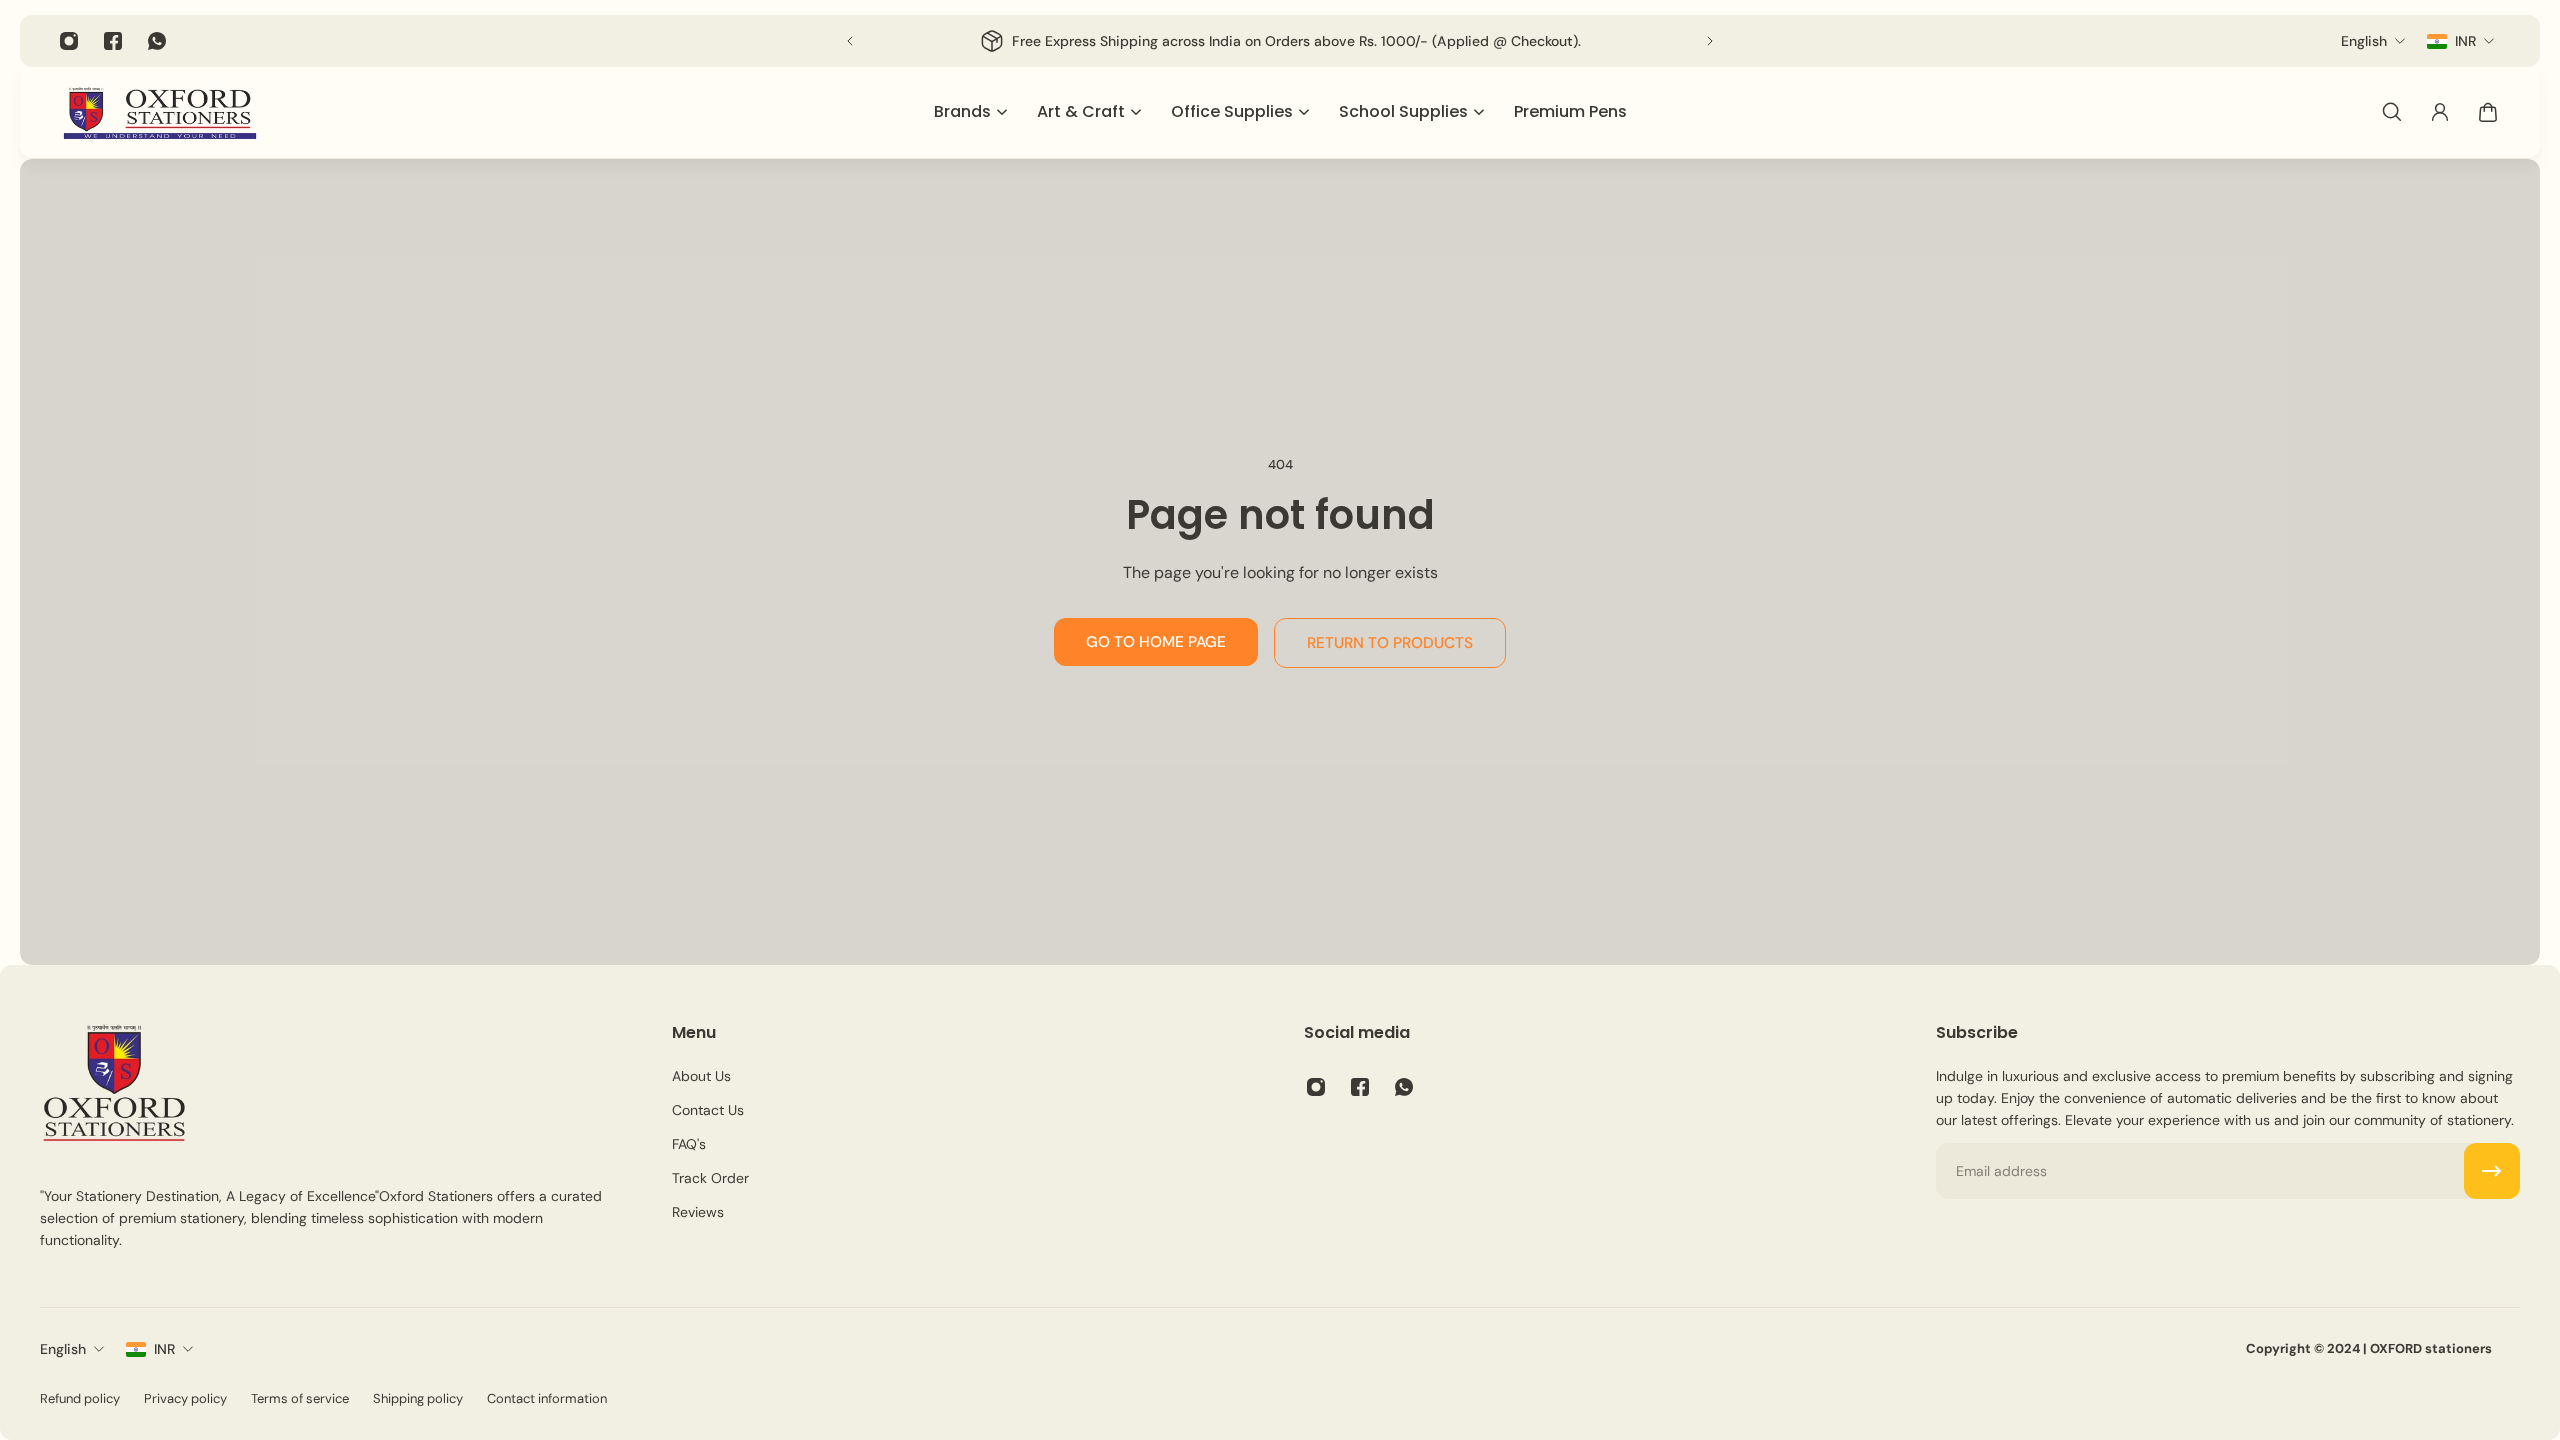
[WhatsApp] (157, 41)
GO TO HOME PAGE (1156, 642)
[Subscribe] (2492, 1171)
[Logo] (160, 112)
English (63, 1349)
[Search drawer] (2392, 112)
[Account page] (2440, 112)
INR (164, 1349)
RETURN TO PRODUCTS (1390, 643)
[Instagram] (69, 41)
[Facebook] (113, 41)
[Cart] (2488, 112)
